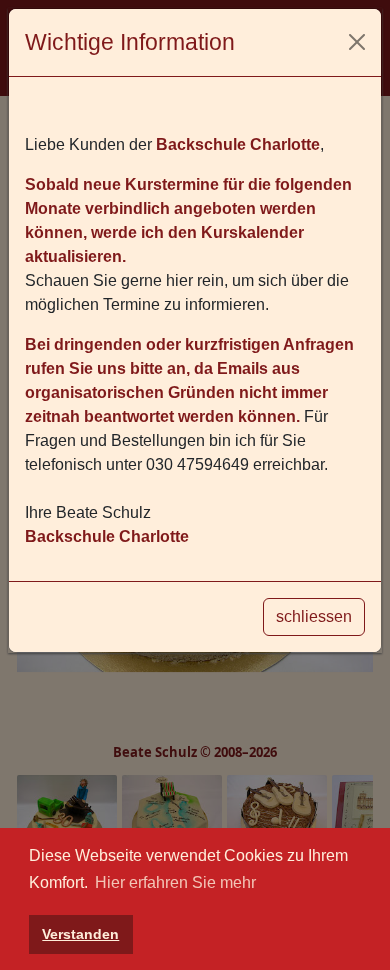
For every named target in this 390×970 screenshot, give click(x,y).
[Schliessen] (357, 42)
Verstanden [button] (80, 934)
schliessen (314, 616)
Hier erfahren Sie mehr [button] (175, 882)
